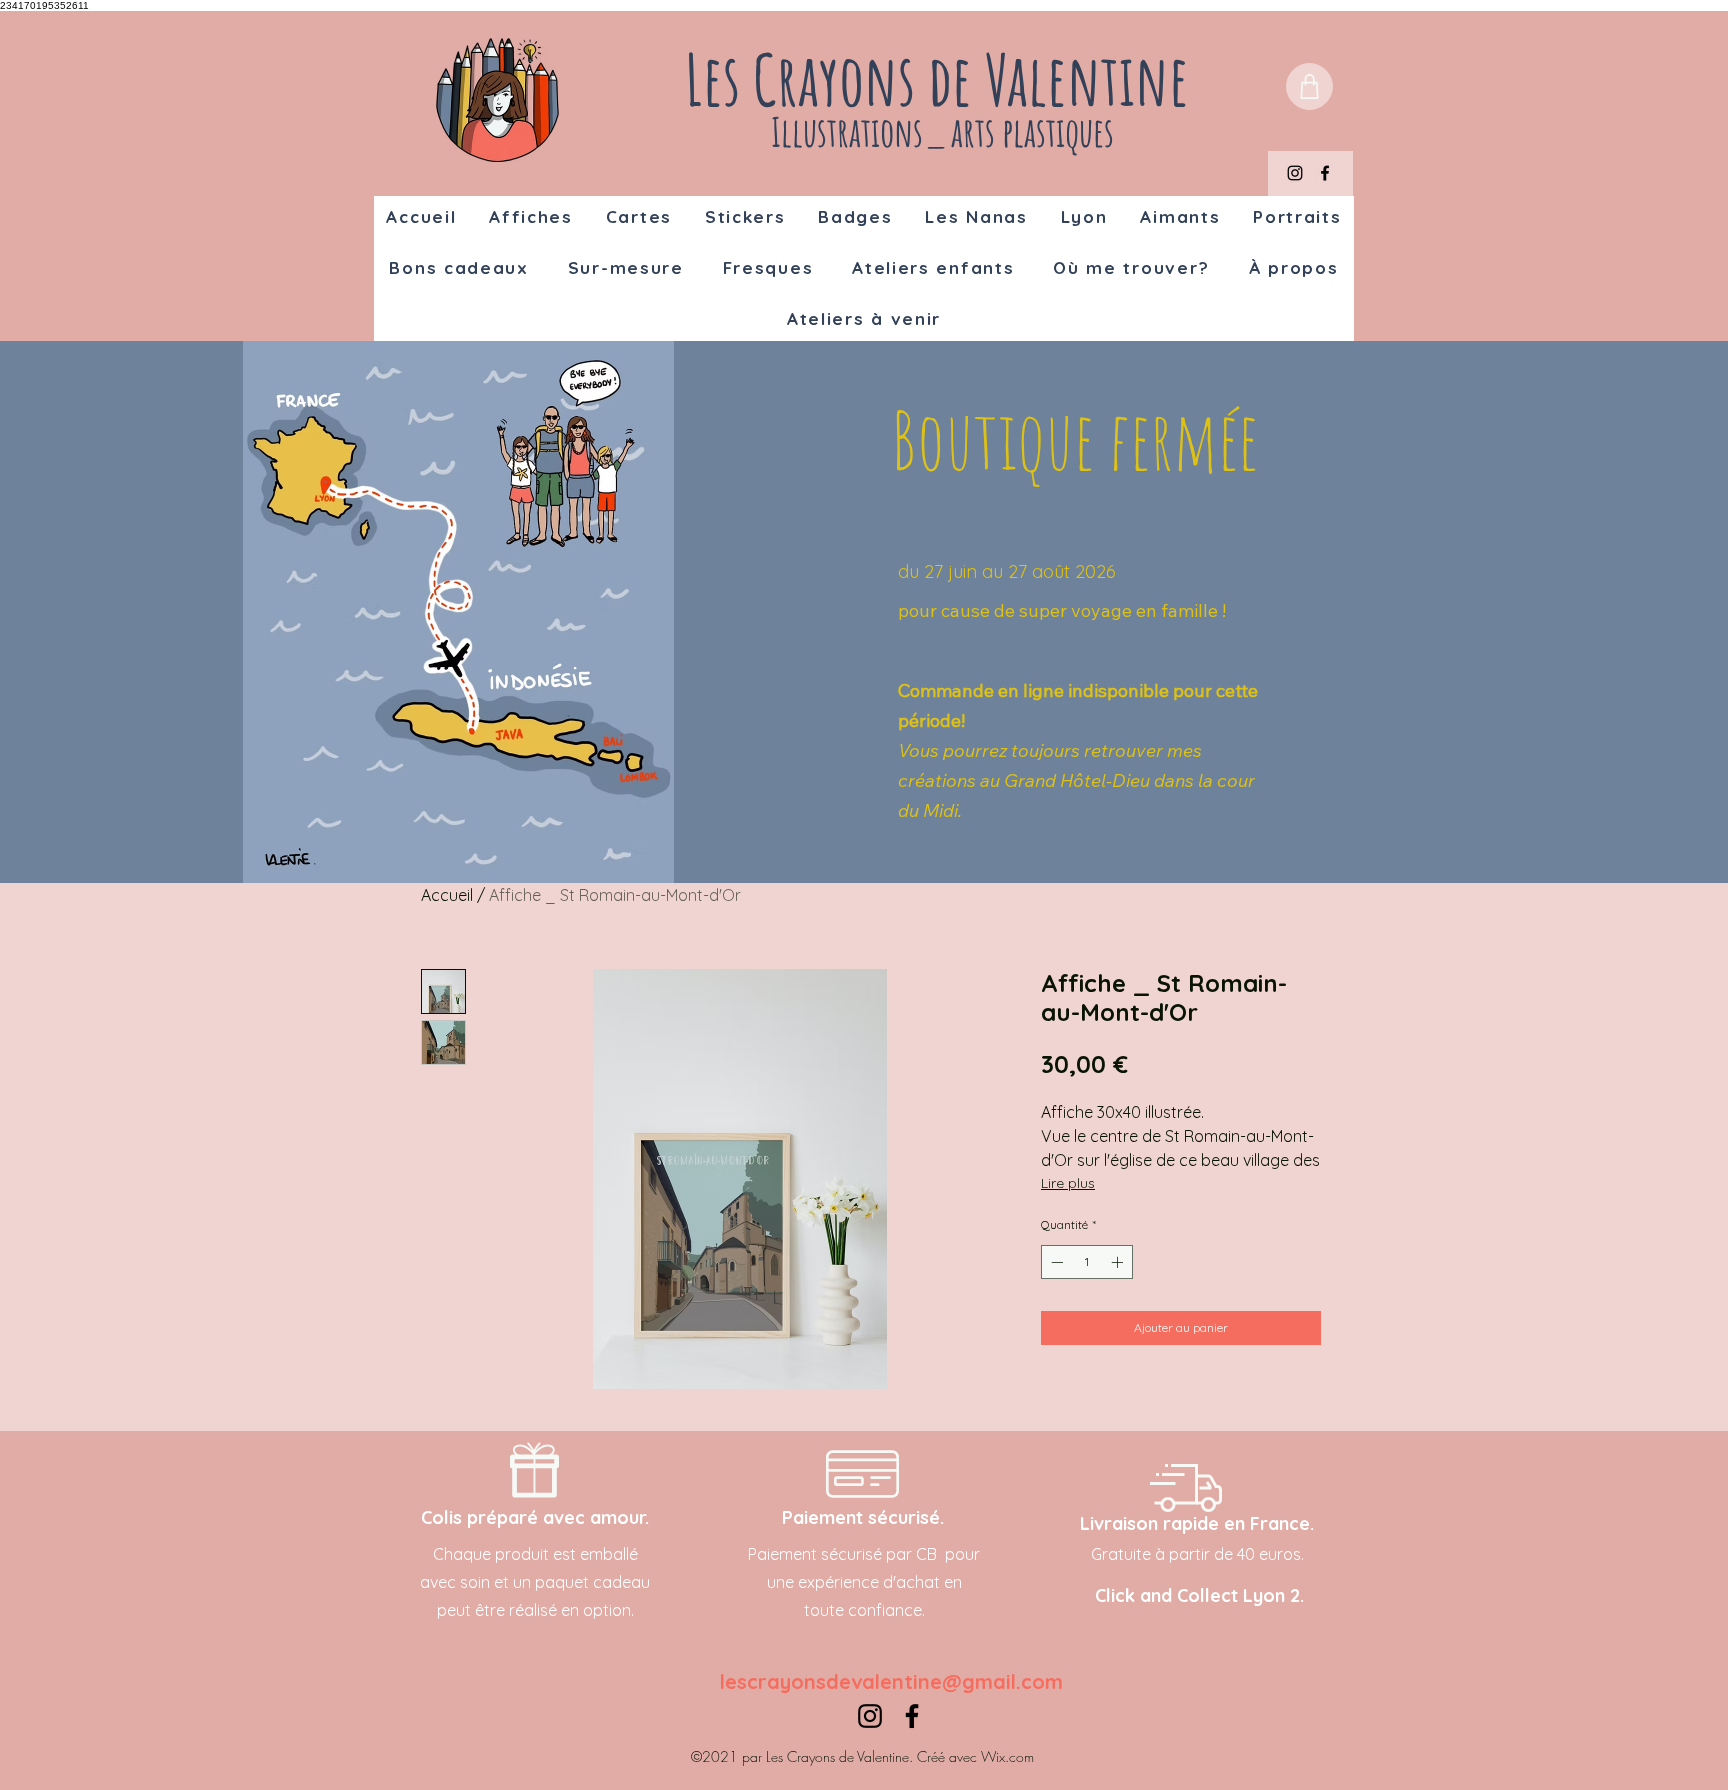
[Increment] (1119, 1262)
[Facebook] (1325, 173)
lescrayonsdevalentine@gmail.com (891, 1681)
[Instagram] (1295, 173)
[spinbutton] (1087, 1262)
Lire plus (1068, 1183)
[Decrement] (1055, 1262)
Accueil (447, 895)
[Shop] (1309, 86)
